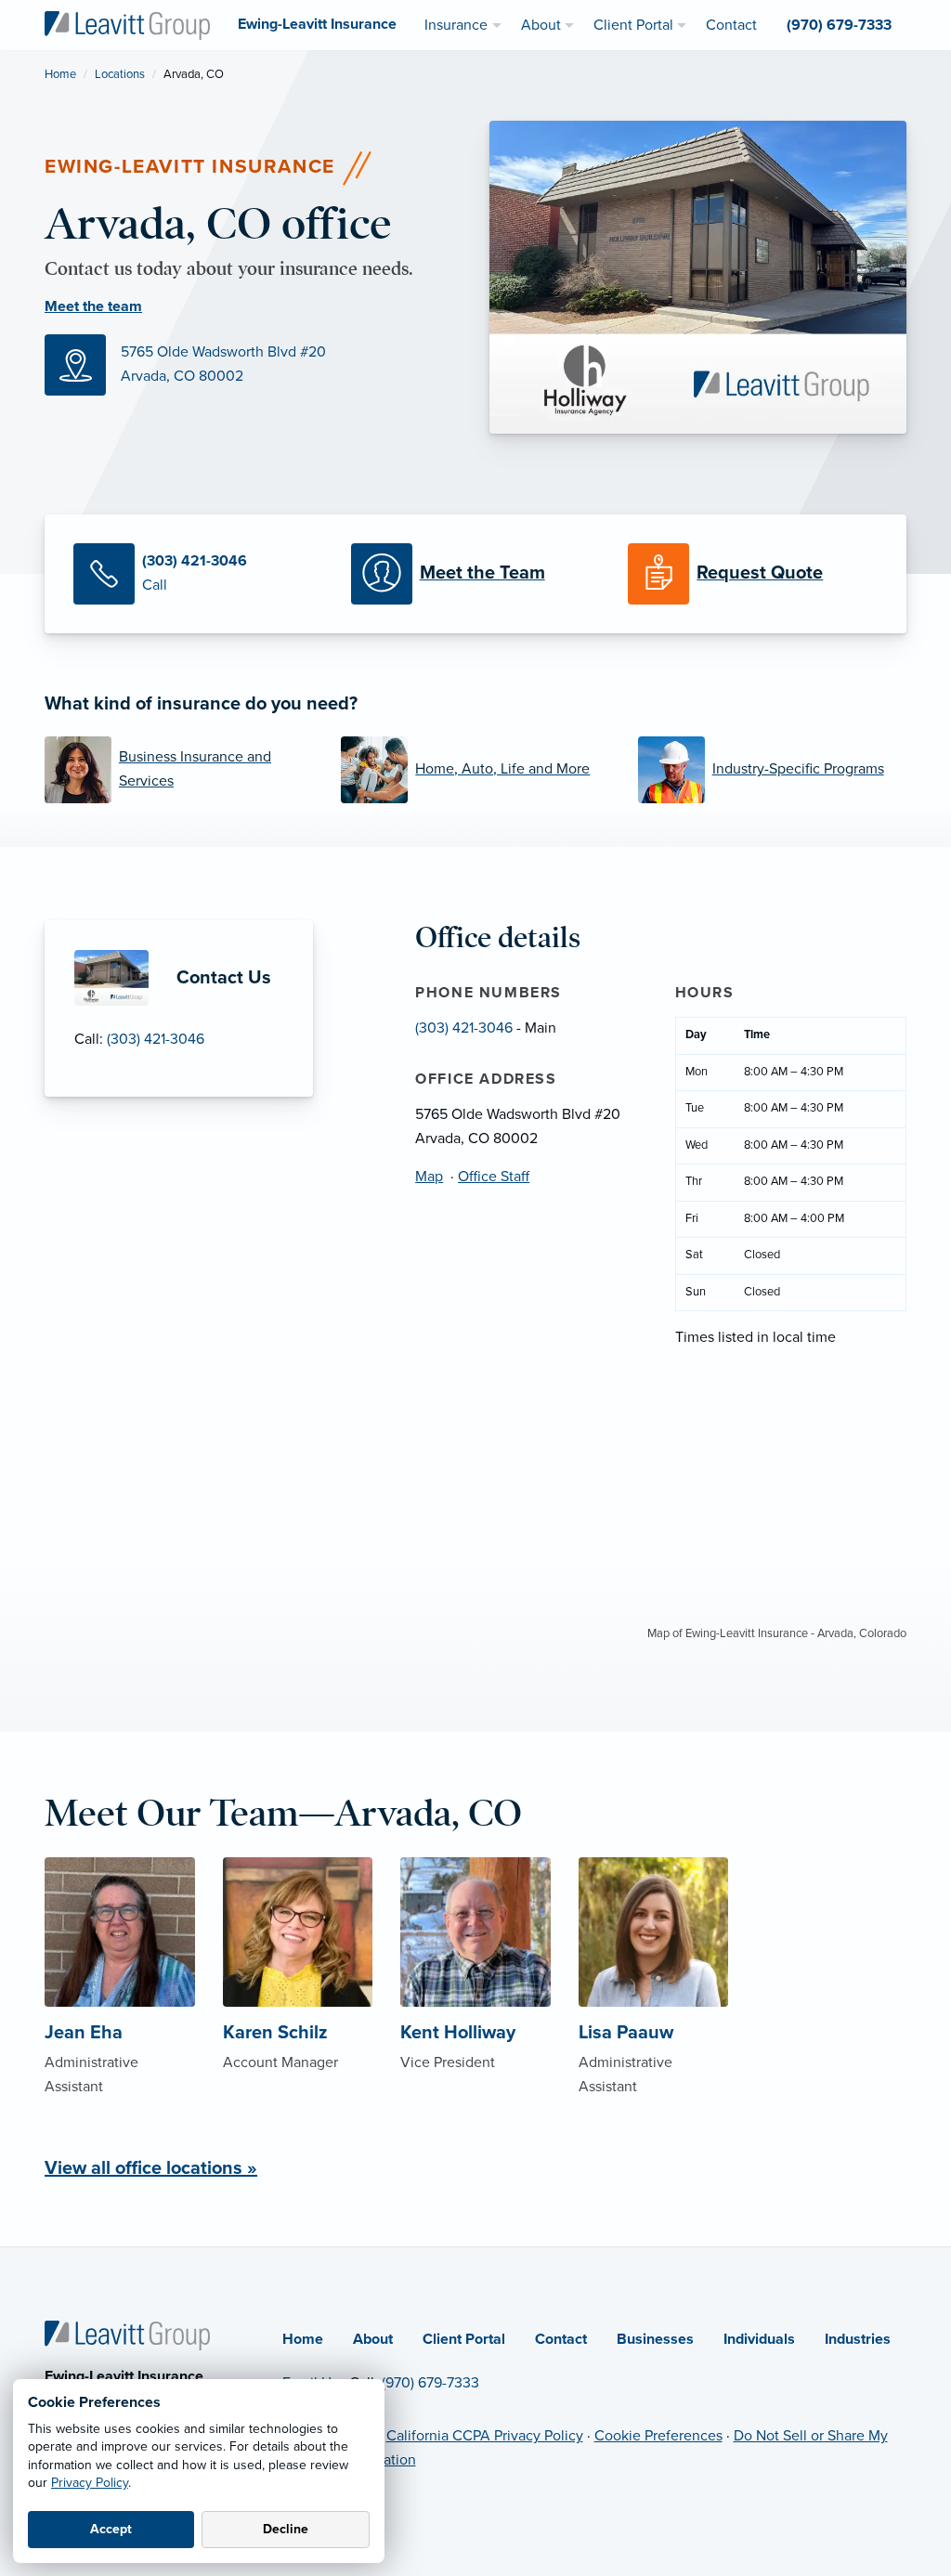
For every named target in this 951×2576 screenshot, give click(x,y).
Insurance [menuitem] (456, 25)
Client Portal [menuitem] (633, 25)
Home (60, 74)
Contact (561, 2339)
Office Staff (494, 1177)
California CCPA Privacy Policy (485, 2436)
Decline (286, 2529)
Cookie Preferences (658, 2436)
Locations (120, 74)
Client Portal (464, 2339)
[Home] (127, 2335)
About (373, 2339)
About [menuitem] (541, 25)
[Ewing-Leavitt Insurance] (127, 24)
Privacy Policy (90, 2483)
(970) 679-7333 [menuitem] (839, 25)
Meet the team (93, 306)
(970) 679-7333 (430, 2383)
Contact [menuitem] (731, 25)
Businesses (655, 2339)
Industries (858, 2339)
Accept (111, 2529)
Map (429, 1177)
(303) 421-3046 (156, 1039)
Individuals (759, 2339)
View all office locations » (151, 2168)
